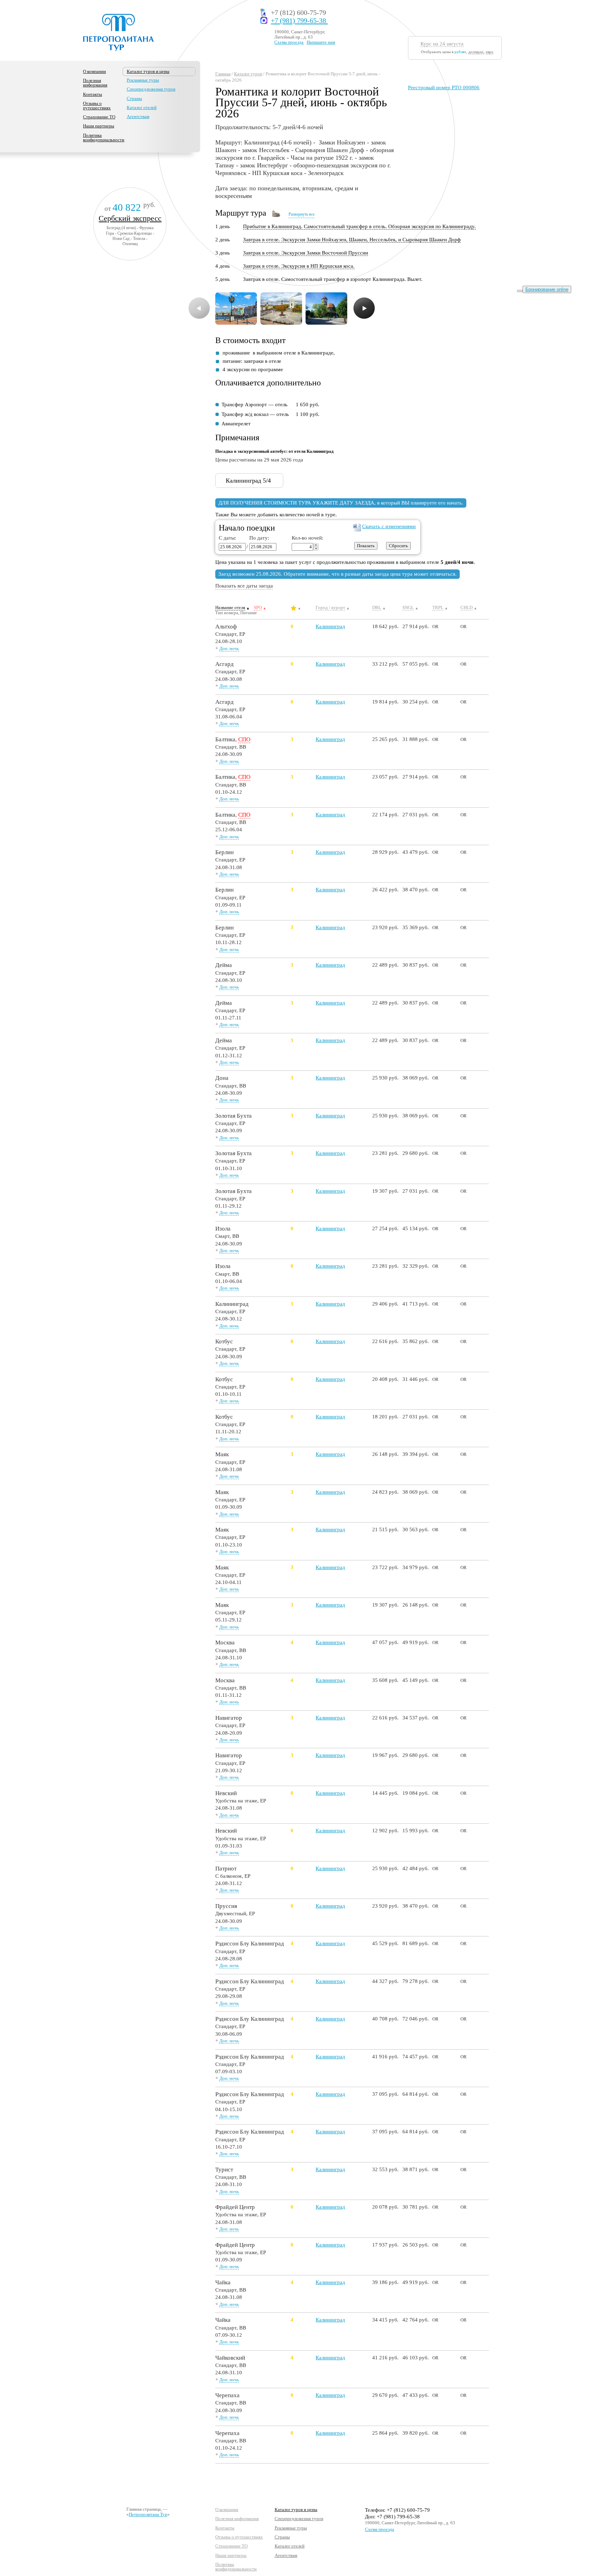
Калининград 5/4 (248, 481)
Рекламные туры (143, 80)
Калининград (330, 626)
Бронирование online (547, 289)
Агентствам (138, 116)
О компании (94, 71)
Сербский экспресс (130, 218)
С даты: (227, 538)
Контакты (93, 94)
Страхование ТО (99, 117)
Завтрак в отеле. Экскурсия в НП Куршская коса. (299, 266)
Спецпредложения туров (151, 89)
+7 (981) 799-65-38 (299, 21)
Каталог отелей (142, 107)
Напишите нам (321, 42)
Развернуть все (302, 214)
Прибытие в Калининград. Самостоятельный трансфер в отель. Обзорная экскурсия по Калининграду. (359, 226)
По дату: (258, 538)
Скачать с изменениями (389, 526)
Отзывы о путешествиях (97, 106)
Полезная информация (95, 83)
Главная (223, 74)
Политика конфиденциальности (104, 137)
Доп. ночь (229, 648)
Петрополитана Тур (148, 2514)
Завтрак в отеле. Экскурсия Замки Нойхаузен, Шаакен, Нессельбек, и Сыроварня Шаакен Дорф (352, 240)
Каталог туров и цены (296, 2510)
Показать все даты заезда (244, 586)
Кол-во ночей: (307, 538)
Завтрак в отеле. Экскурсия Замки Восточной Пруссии (306, 253)
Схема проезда (289, 42)
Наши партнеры (99, 126)
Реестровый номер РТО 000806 (444, 87)
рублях (460, 52)
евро (490, 52)
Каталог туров (248, 74)
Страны (134, 98)
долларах (476, 52)
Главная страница (144, 2509)
